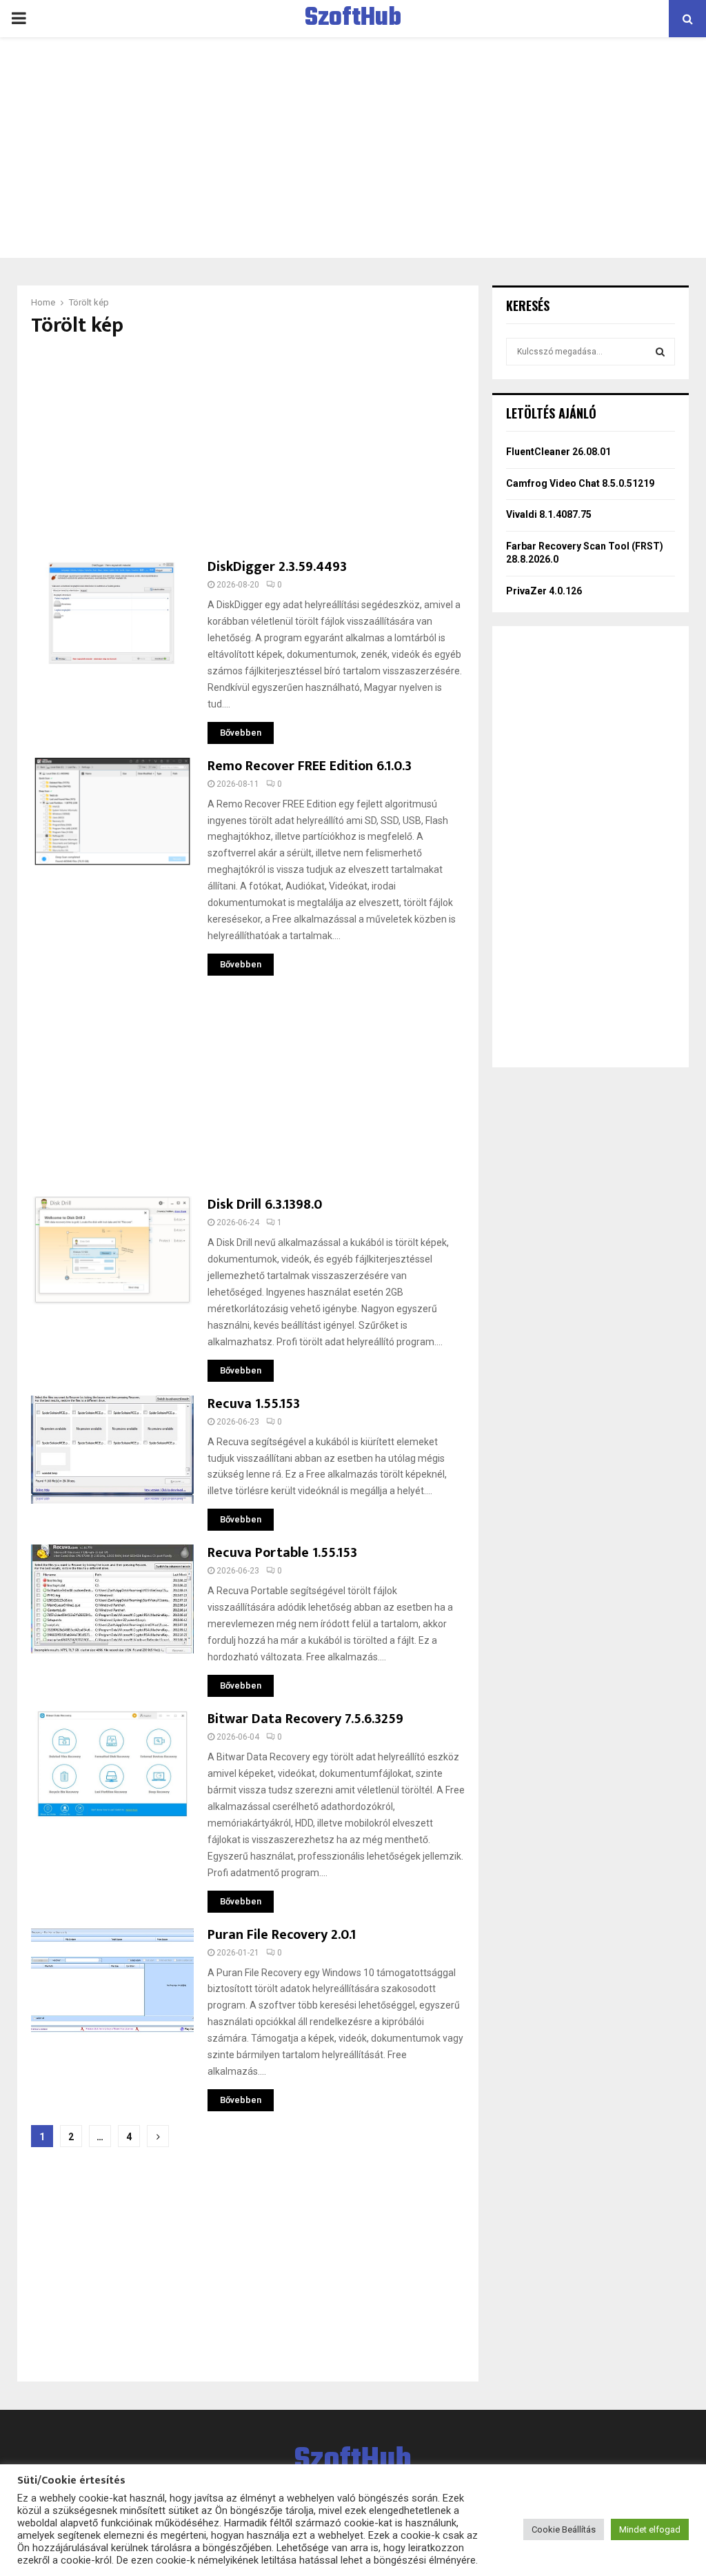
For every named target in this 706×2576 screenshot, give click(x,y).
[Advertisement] (353, 148)
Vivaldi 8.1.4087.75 (549, 514)
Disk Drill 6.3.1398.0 (265, 1205)
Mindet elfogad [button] (650, 2529)
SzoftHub (353, 19)
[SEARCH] (660, 352)
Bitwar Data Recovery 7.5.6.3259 (305, 1719)
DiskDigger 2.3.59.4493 (277, 567)
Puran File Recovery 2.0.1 (282, 1935)
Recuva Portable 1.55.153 (282, 1553)
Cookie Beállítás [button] (564, 2529)
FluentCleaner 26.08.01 (558, 452)
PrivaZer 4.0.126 (544, 591)
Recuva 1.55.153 (254, 1404)
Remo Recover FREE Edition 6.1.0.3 (310, 766)
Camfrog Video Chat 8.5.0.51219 (580, 483)
